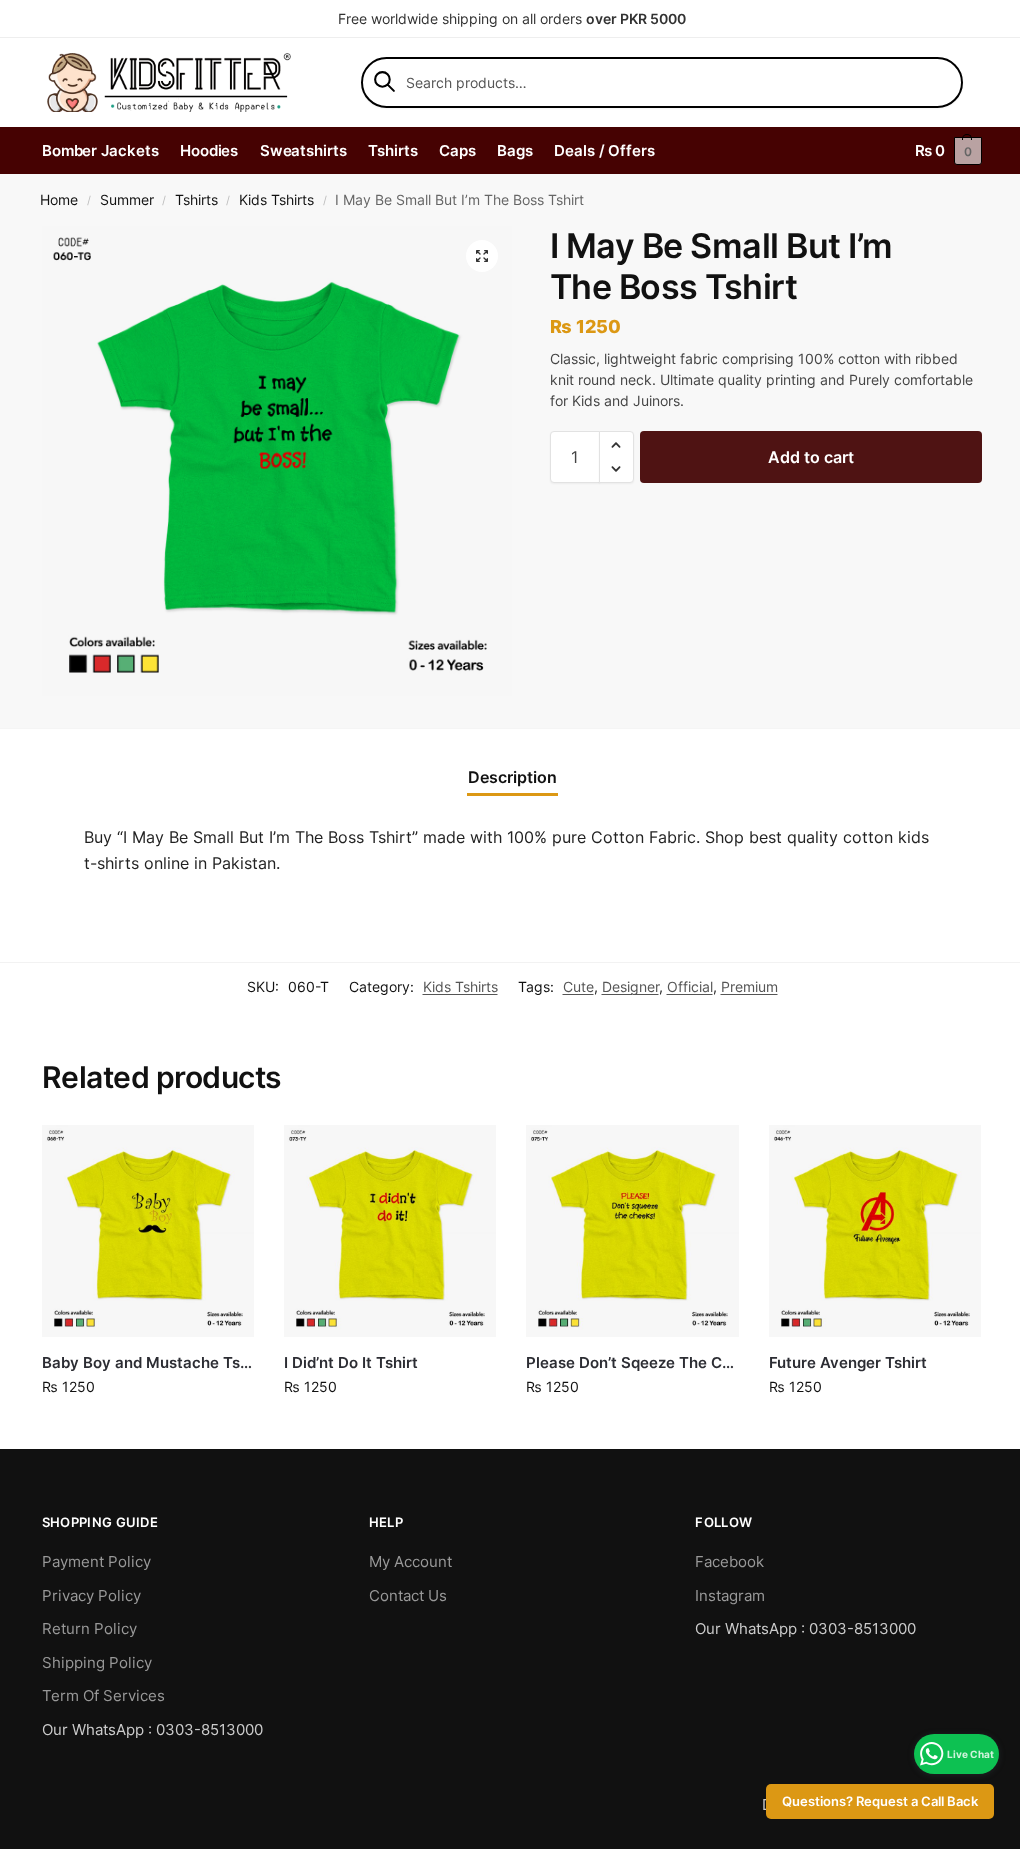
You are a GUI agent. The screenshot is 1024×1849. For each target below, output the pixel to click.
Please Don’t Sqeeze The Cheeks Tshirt (632, 1362)
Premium (749, 986)
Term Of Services (103, 1695)
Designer (630, 986)
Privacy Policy (91, 1595)
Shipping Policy (97, 1662)
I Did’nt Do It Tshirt (351, 1362)
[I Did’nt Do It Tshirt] (390, 1231)
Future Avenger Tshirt (848, 1362)
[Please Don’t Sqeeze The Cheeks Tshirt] (632, 1231)
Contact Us (408, 1595)
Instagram (730, 1595)
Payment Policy (96, 1561)
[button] (482, 256)
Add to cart (811, 457)
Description (512, 777)
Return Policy (89, 1628)
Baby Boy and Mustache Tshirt (148, 1362)
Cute (578, 986)
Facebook (729, 1561)
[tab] (512, 777)
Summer (127, 200)
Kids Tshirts (276, 200)
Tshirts (196, 200)
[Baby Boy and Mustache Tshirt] (148, 1231)
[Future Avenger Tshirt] (875, 1231)
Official (690, 986)
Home (59, 200)
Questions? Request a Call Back (865, 1801)
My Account (410, 1561)
